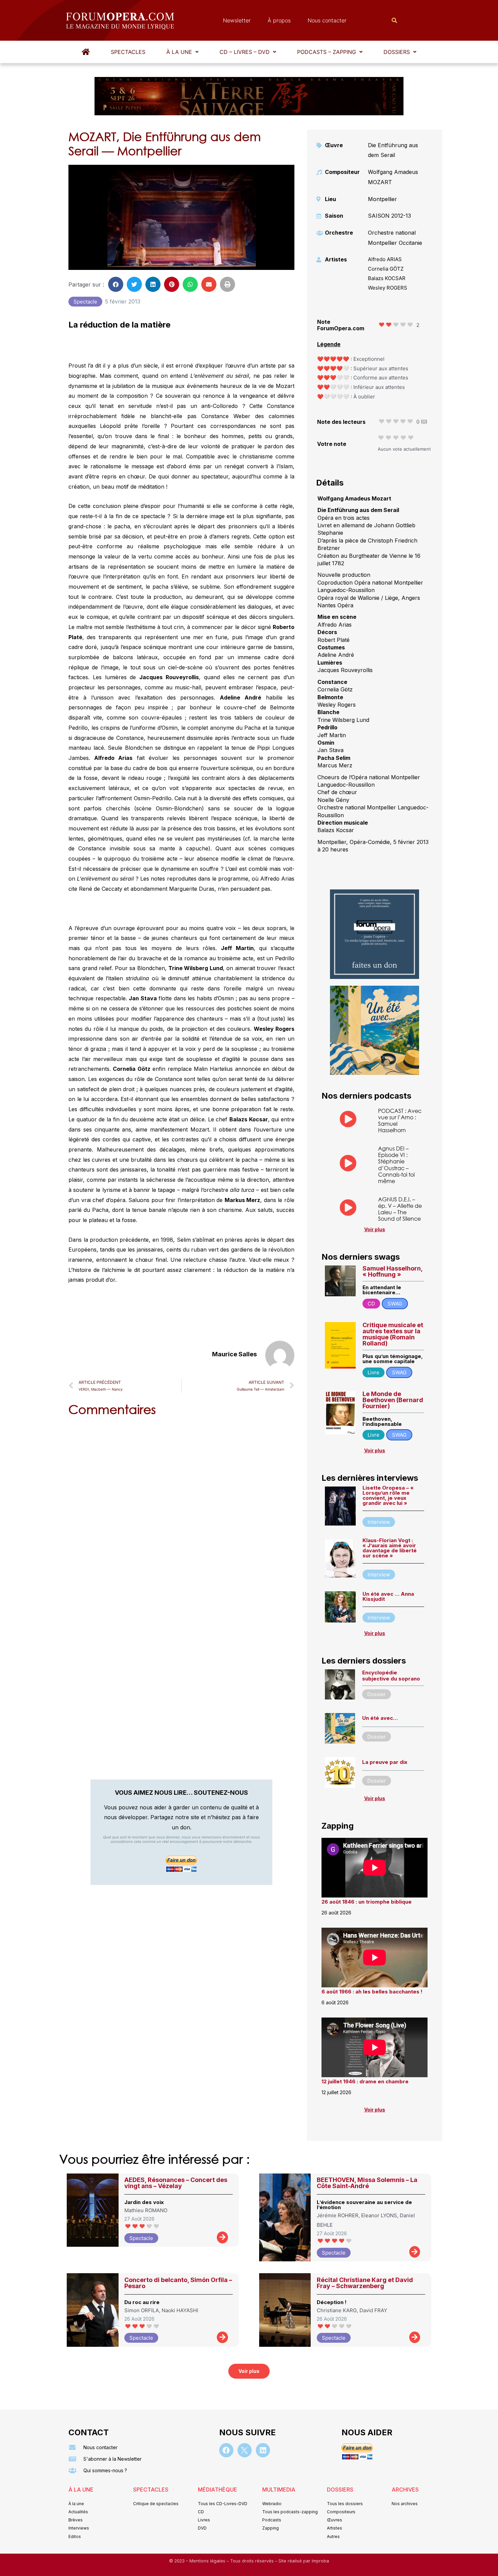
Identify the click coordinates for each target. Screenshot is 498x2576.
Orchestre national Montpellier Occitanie (395, 238)
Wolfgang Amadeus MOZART (393, 177)
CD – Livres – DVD (245, 52)
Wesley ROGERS (388, 288)
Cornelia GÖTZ (386, 269)
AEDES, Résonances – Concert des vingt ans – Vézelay (176, 2183)
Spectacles (128, 52)
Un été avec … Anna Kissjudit (388, 1596)
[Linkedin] (263, 2450)
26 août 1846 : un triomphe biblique (367, 1902)
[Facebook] (226, 2450)
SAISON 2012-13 (389, 216)
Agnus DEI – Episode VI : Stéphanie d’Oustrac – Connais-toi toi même (396, 1165)
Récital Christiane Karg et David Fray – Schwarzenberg (365, 2283)
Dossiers (397, 52)
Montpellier (382, 199)
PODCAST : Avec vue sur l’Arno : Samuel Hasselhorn (400, 1120)
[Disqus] (181, 1508)
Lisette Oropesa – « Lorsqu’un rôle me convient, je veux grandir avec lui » (388, 1495)
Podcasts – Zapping (327, 52)
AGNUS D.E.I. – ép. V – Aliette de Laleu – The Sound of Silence (400, 1209)
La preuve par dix (385, 1762)
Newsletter (237, 20)
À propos (279, 20)
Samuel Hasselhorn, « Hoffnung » (392, 1271)
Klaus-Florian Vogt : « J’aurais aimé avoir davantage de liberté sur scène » (390, 1548)
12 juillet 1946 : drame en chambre (365, 2081)
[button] (182, 52)
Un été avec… (380, 1718)
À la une (179, 52)
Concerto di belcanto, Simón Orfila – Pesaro (178, 2283)
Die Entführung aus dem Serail (393, 150)
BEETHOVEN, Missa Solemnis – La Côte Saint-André (367, 2183)
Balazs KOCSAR (387, 278)
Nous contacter (327, 20)
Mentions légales (208, 2561)
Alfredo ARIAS (385, 259)
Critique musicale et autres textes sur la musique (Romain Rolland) (393, 1334)
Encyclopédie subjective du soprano (391, 1676)
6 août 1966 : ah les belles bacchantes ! (372, 1992)
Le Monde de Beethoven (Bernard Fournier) (393, 1400)
